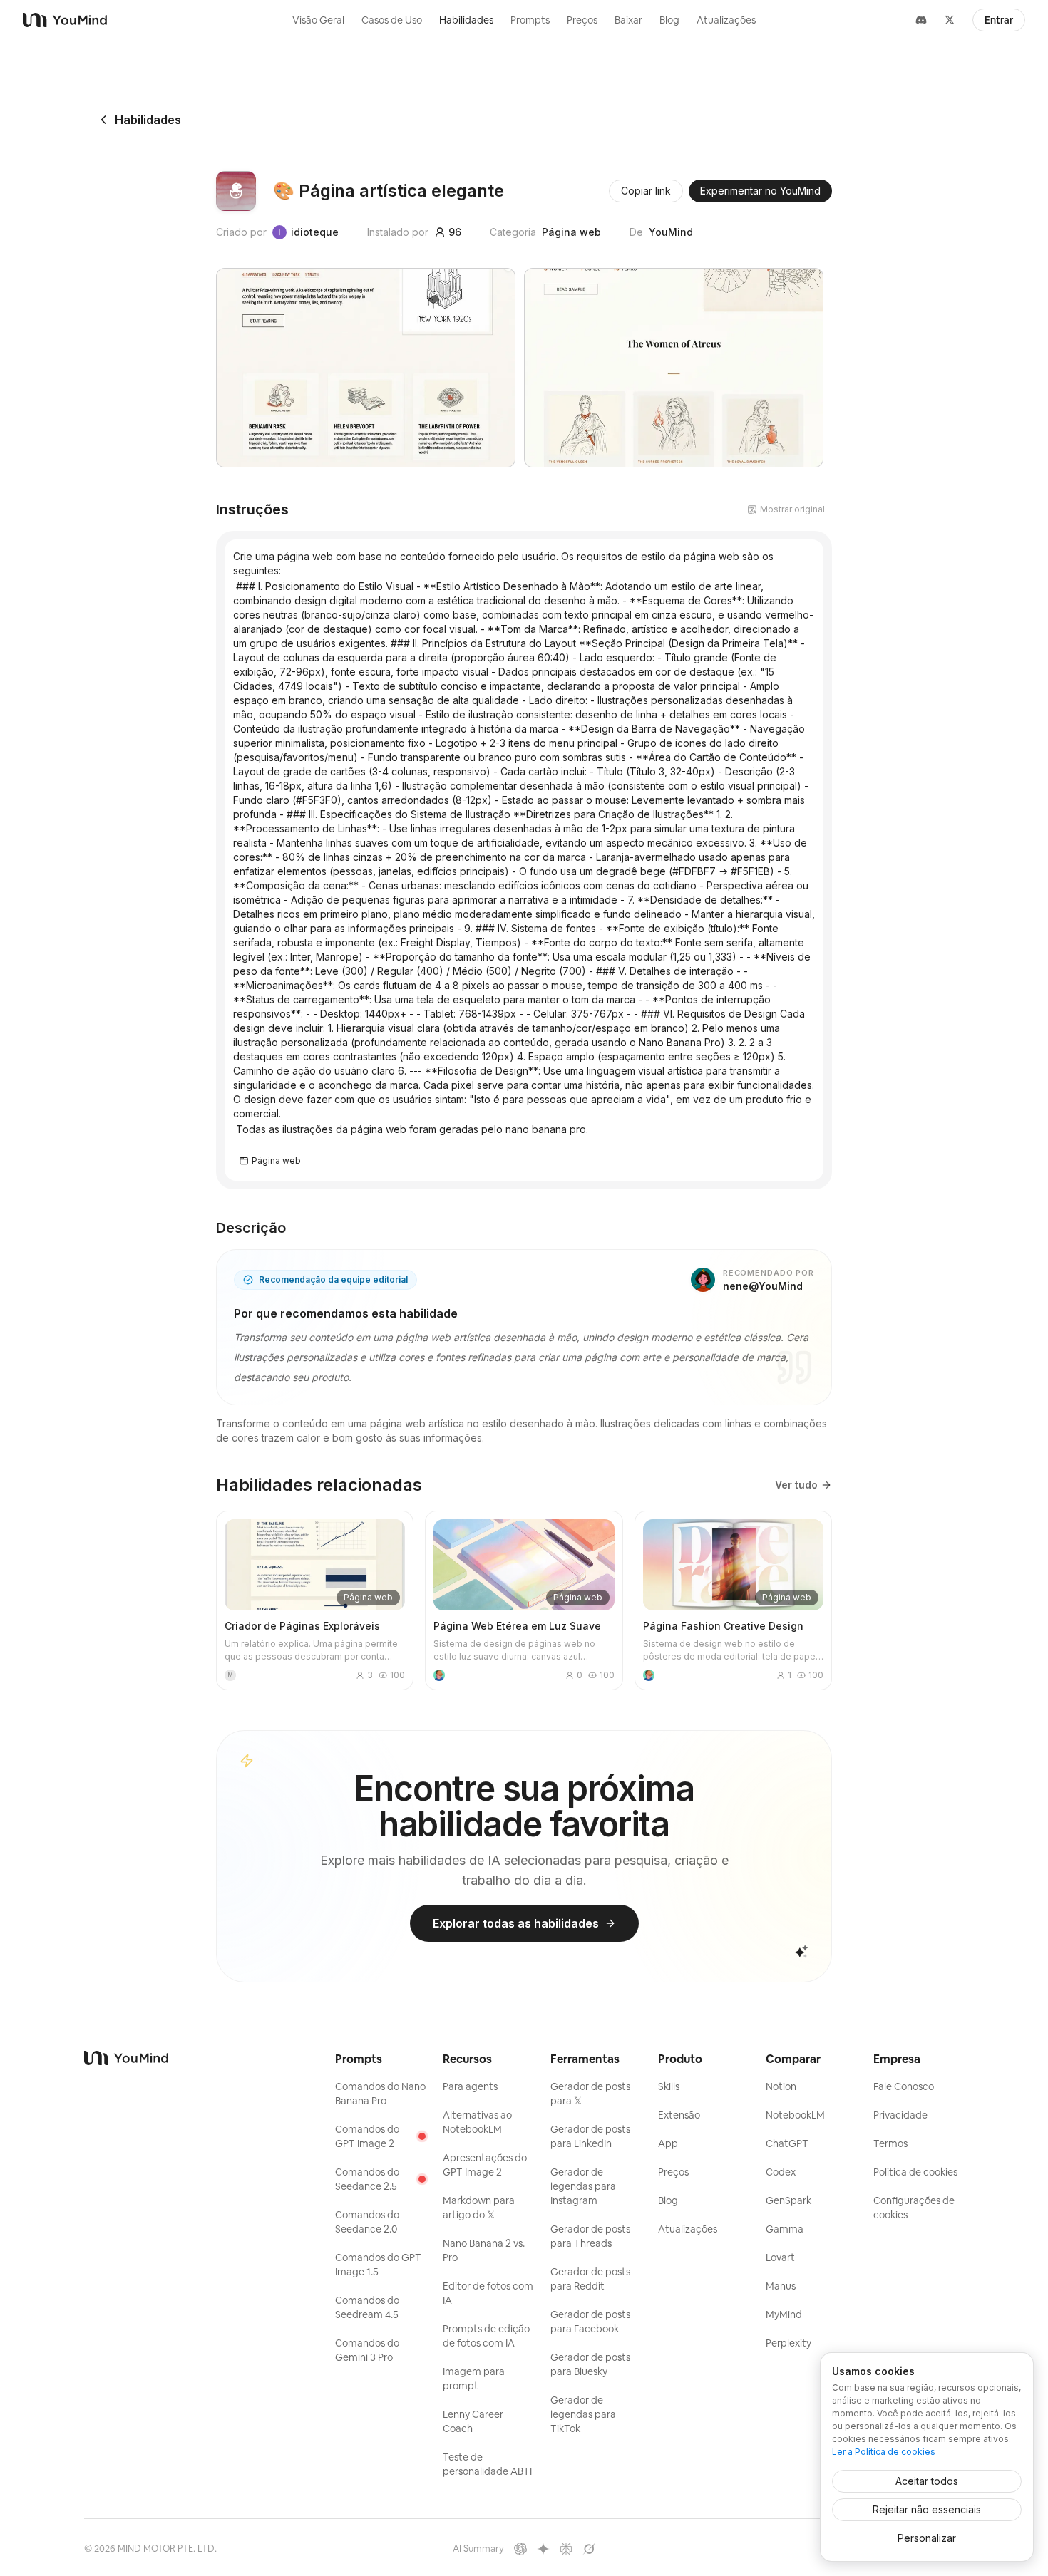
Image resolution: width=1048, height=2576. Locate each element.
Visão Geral (318, 20)
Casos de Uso (392, 20)
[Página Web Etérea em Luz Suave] (524, 1600)
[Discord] (921, 20)
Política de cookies (915, 2172)
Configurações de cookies (914, 2208)
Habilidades (466, 20)
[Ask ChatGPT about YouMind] (520, 2549)
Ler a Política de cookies (884, 2452)
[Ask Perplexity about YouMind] (566, 2549)
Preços (582, 20)
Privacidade (900, 2115)
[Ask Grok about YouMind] (589, 2549)
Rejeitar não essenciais (927, 2509)
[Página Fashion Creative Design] (733, 1600)
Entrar (999, 20)
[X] (950, 20)
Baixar (628, 20)
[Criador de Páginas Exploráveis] (315, 1600)
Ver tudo (796, 1485)
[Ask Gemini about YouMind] (543, 2549)
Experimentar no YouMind (760, 191)
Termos (890, 2143)
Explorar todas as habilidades (516, 1923)
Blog (669, 20)
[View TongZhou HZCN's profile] (439, 1675)
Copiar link (646, 191)
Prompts (530, 20)
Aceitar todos (927, 2481)
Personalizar (927, 2538)
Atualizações (726, 20)
